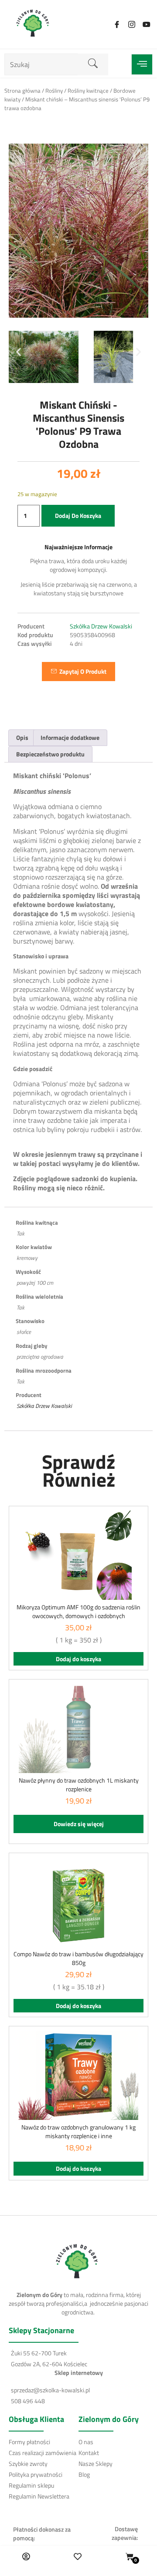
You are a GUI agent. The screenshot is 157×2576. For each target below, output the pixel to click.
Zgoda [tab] (22, 1135)
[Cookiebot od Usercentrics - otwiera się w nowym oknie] (111, 1111)
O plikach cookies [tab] (119, 1135)
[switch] (135, 1312)
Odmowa (79, 1458)
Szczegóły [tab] (63, 1135)
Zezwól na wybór (79, 1432)
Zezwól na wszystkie (78, 1405)
